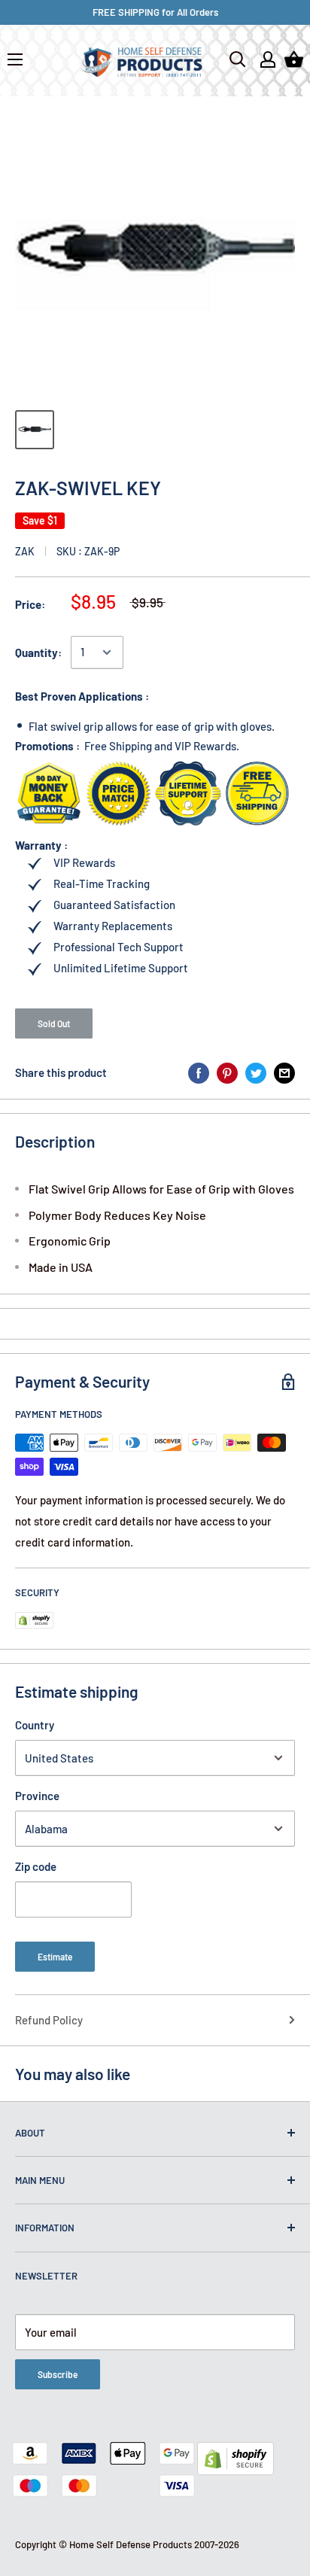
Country (35, 1725)
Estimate (55, 1957)
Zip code (36, 1866)
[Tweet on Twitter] (256, 1072)
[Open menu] (15, 59)
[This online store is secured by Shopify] (236, 2453)
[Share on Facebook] (199, 1072)
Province (37, 1796)
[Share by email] (284, 1072)
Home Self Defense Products (131, 2544)
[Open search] (238, 59)
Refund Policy (49, 2020)
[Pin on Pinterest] (227, 1072)
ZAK (25, 551)
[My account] (268, 59)
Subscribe (58, 2374)
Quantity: (38, 652)
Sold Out (54, 1023)
